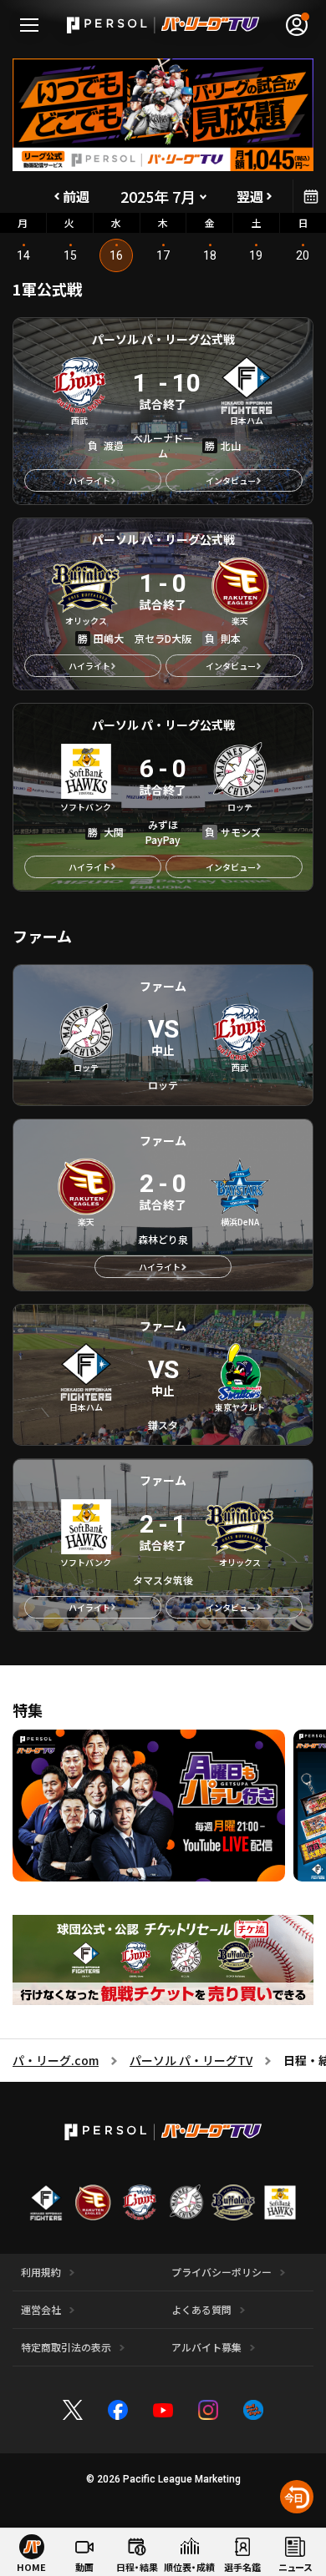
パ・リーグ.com (56, 2060)
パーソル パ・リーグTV (191, 2060)
